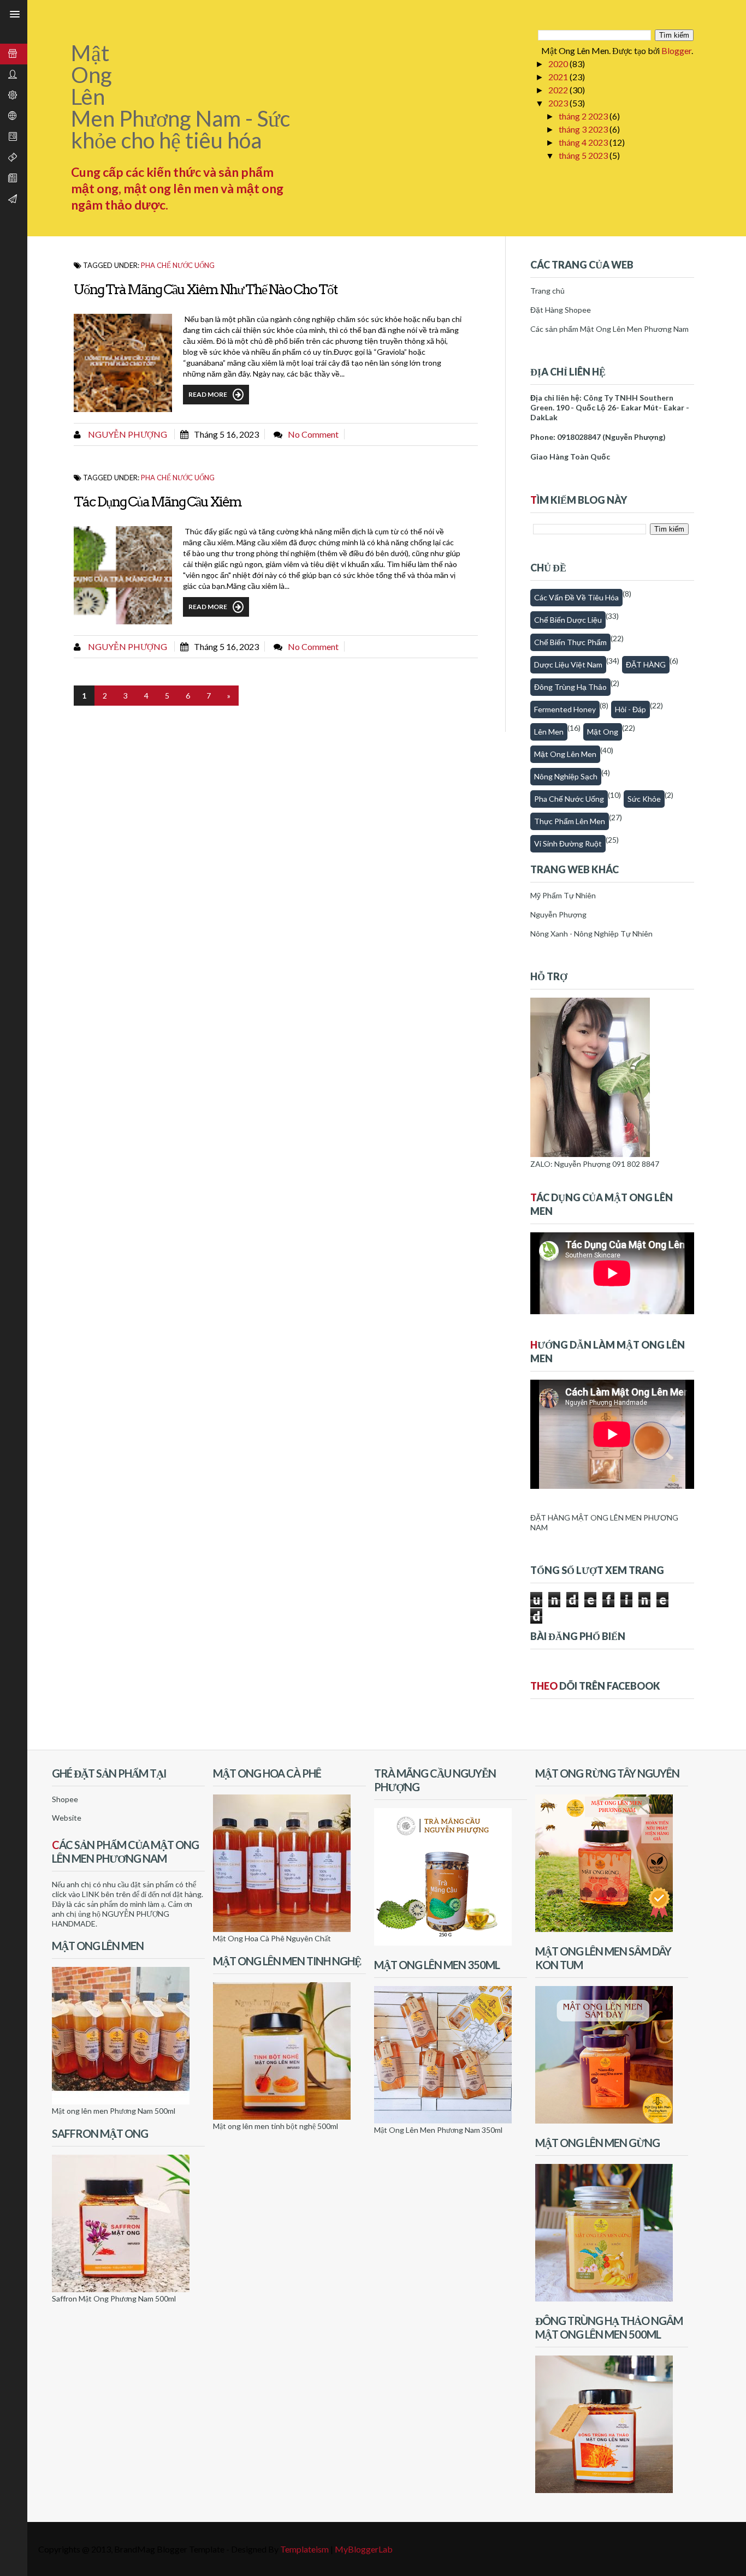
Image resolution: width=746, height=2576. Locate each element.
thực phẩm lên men (570, 821)
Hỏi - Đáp (630, 709)
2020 (559, 64)
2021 (559, 77)
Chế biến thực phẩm (570, 642)
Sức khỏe (644, 799)
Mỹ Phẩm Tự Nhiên (563, 895)
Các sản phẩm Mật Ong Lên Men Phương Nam (609, 329)
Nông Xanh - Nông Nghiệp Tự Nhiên (591, 934)
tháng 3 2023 (584, 129)
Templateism (304, 2549)
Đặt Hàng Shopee (561, 310)
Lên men (549, 732)
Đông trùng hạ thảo (570, 687)
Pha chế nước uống (178, 265)
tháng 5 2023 (584, 155)
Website (67, 1818)
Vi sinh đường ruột (568, 843)
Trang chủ (547, 291)
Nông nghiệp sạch (566, 776)
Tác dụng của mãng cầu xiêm (158, 502)
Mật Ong (603, 732)
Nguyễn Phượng (127, 434)
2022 (559, 90)
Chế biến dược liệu (568, 620)
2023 (559, 103)
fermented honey (565, 709)
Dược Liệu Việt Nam (568, 664)
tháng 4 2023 (584, 142)
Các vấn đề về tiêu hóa (576, 597)
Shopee (65, 1799)
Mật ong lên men (565, 754)
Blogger (676, 50)
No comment (313, 434)
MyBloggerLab (364, 2549)
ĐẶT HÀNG (646, 664)
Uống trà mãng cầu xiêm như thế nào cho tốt (205, 289)
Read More (208, 394)
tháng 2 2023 (584, 116)
